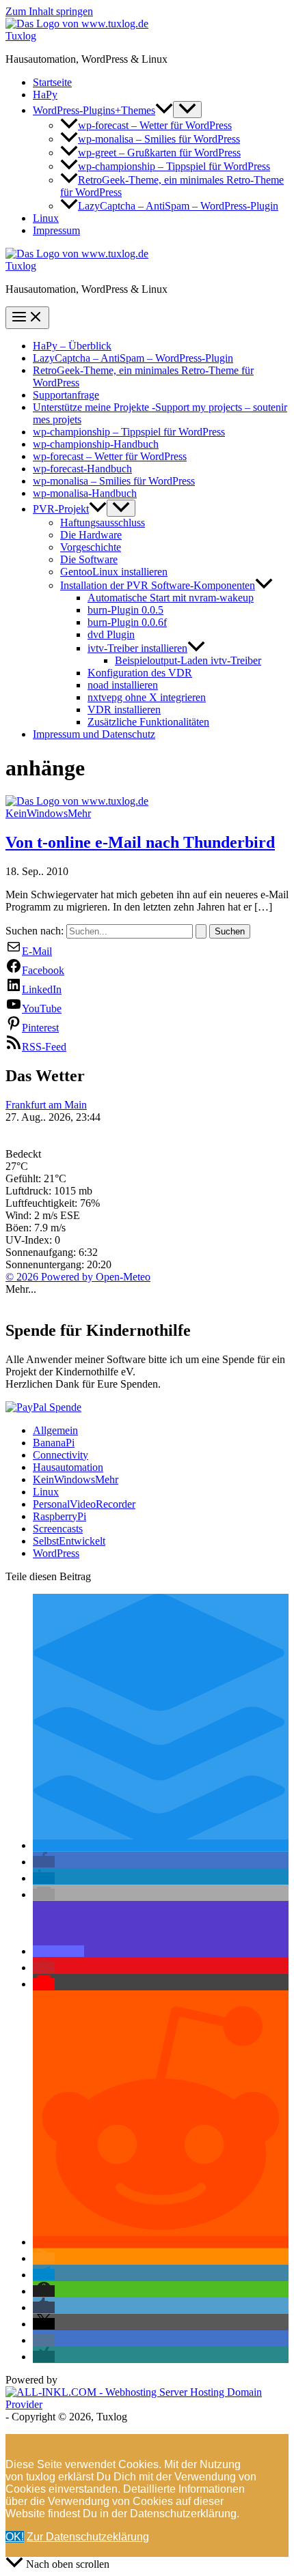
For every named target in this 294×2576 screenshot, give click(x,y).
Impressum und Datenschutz (94, 734)
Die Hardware (91, 535)
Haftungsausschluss (103, 523)
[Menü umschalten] (187, 110)
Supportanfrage (66, 395)
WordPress (56, 1553)
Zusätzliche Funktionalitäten (148, 722)
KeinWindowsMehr (48, 813)
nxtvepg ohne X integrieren (147, 697)
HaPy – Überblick (72, 346)
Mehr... (21, 1289)
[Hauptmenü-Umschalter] (27, 318)
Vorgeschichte (91, 547)
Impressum (56, 230)
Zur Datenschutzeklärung (88, 2537)
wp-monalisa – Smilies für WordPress (159, 139)
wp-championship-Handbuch (96, 444)
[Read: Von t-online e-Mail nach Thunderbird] (77, 801)
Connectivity (61, 1455)
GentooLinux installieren (114, 572)
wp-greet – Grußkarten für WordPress (159, 153)
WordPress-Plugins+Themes (94, 110)
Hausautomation (68, 1467)
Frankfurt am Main (46, 1105)
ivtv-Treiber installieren (137, 648)
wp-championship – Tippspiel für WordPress (174, 166)
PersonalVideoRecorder (84, 1504)
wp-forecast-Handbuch (82, 469)
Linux (46, 218)
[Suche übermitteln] (201, 931)
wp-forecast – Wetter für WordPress (155, 125)
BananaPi (54, 1443)
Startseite (52, 82)
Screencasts (58, 1529)
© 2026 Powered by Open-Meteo (78, 1277)
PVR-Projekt (61, 509)
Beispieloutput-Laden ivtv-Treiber (188, 660)
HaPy (45, 95)
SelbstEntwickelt (69, 1541)
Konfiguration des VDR (140, 673)
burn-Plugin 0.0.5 (125, 610)
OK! (15, 2537)
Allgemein (55, 1430)
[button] (164, 110)
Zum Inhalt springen (49, 11)
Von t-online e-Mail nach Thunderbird (140, 842)
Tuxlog (21, 36)
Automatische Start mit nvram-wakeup (171, 598)
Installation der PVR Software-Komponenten (158, 585)
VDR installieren (124, 710)
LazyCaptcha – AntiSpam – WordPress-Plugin (178, 206)
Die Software (89, 559)
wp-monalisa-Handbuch (85, 493)
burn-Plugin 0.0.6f (127, 622)
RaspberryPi (59, 1516)
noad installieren (123, 685)
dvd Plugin (111, 634)
